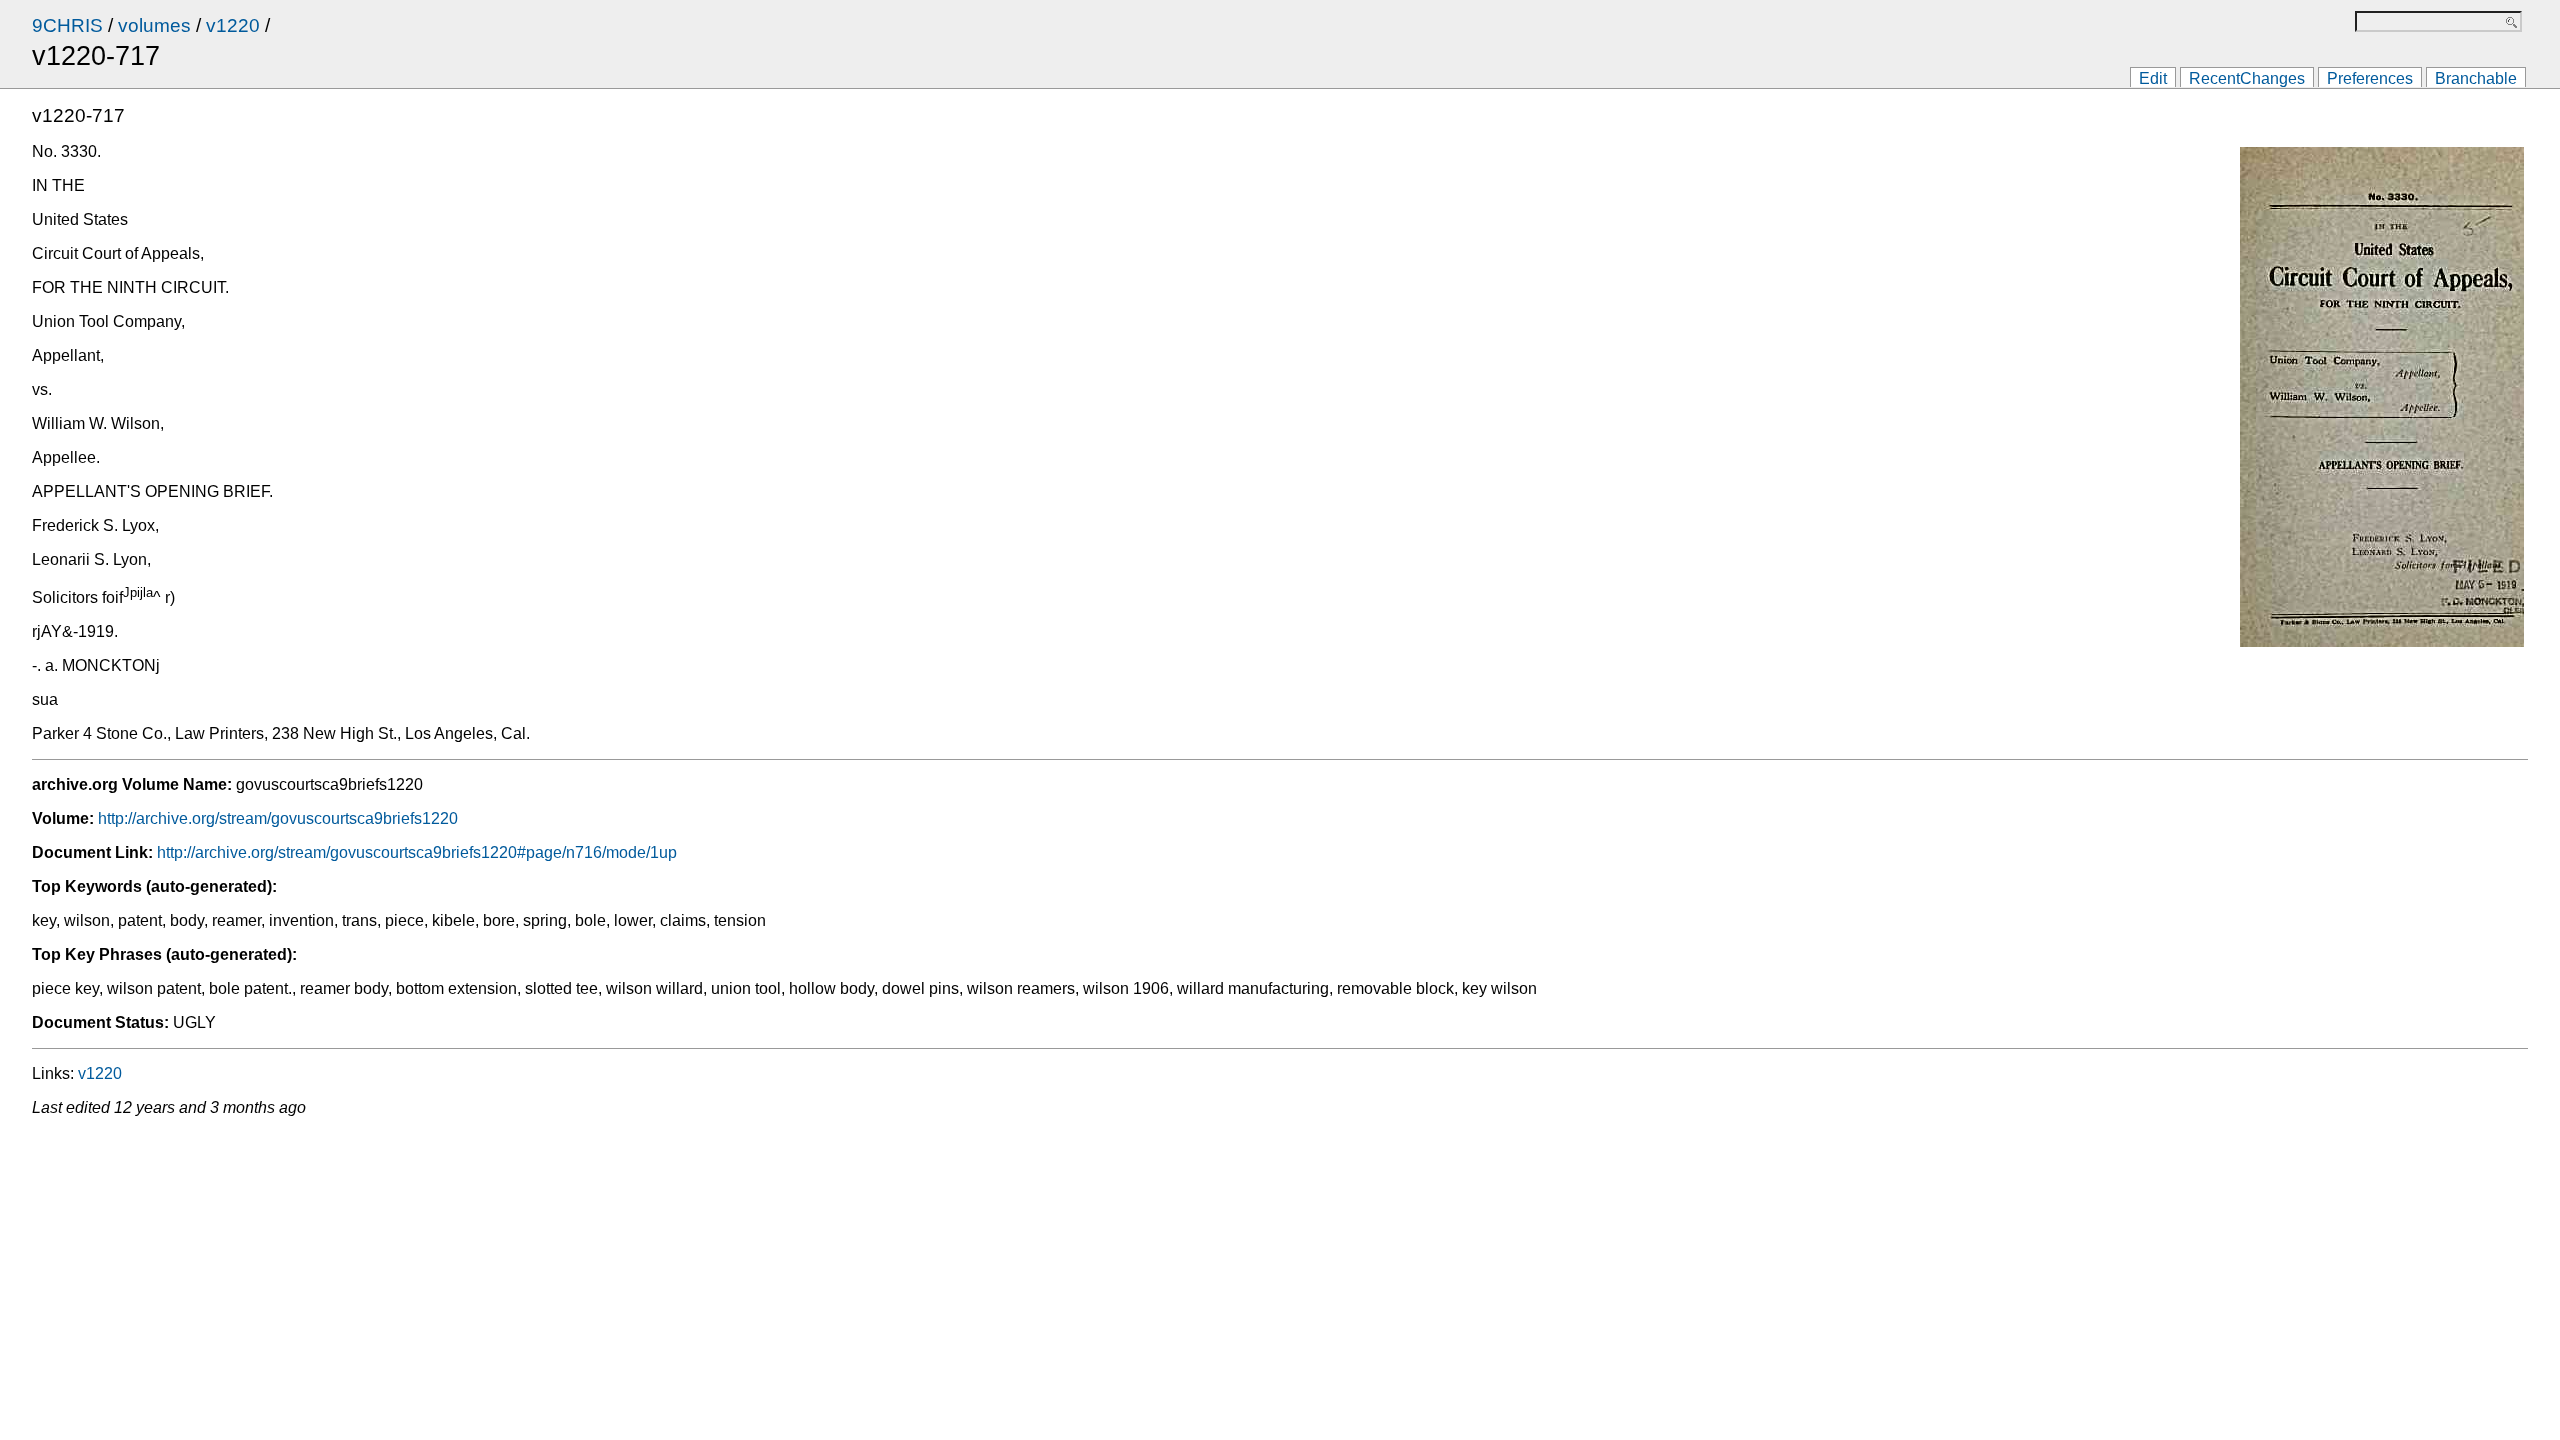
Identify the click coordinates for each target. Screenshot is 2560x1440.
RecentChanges (2247, 78)
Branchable (2476, 78)
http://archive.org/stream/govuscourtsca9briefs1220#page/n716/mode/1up (417, 852)
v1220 (233, 25)
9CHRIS (67, 25)
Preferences (2370, 78)
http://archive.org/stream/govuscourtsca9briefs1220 (278, 818)
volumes (154, 25)
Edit (2153, 78)
